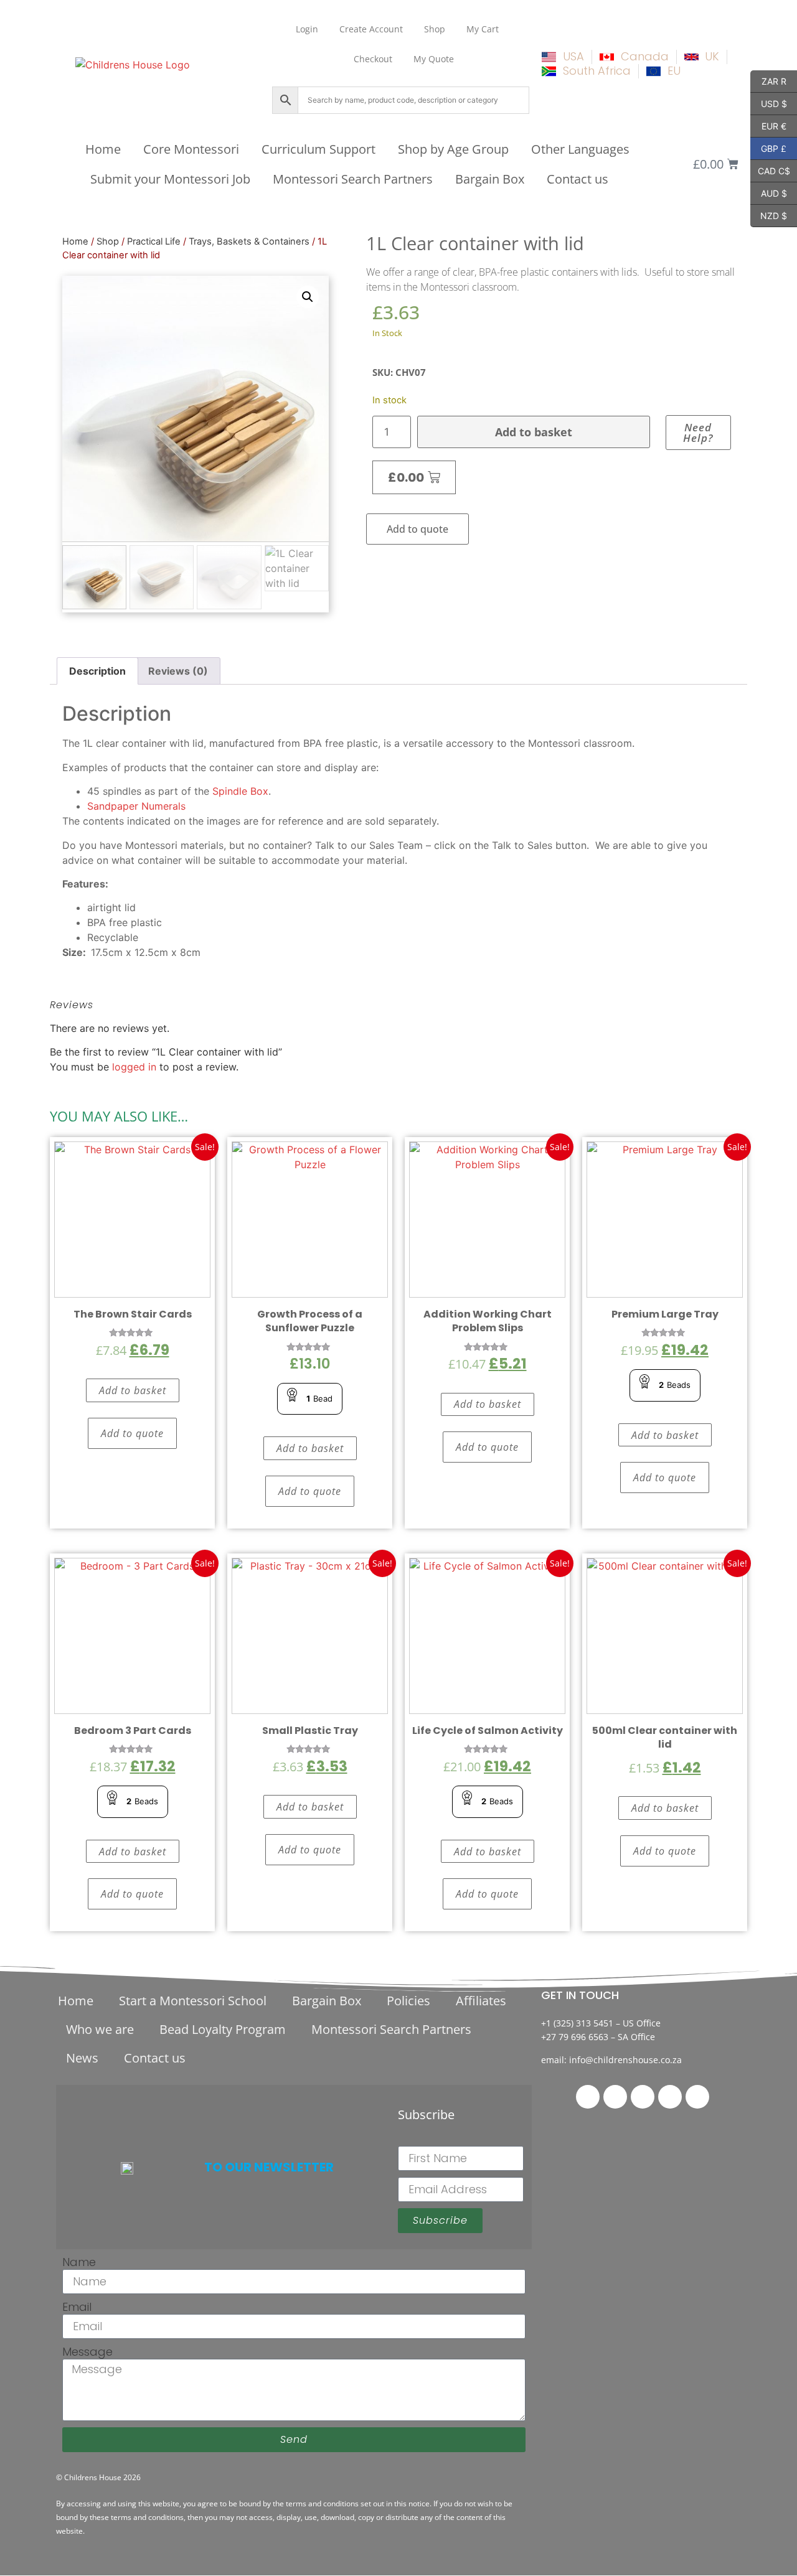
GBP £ (768, 148)
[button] (308, 297)
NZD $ (769, 215)
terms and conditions (322, 2503)
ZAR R (768, 80)
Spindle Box (240, 791)
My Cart (483, 29)
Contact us (578, 179)
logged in (134, 1067)
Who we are (100, 2029)
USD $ (769, 103)
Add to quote (417, 529)
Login (307, 29)
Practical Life (154, 241)
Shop (435, 29)
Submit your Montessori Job (170, 179)
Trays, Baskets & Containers (249, 241)
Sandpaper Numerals (136, 806)
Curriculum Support (318, 149)
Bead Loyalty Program (223, 2029)
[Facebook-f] (588, 2097)
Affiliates (481, 2001)
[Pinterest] (643, 2097)
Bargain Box (490, 179)
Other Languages (580, 149)
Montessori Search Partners (353, 179)
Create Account (371, 29)
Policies (408, 2001)
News (82, 2058)
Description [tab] (97, 671)
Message (87, 2352)
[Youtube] (697, 2097)
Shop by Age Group (453, 149)
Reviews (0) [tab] (178, 671)
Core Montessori (191, 149)
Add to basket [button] (133, 1390)
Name (79, 2262)
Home (103, 149)
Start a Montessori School (193, 2001)
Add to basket (534, 432)
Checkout (373, 59)
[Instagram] (670, 2097)
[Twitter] (615, 2097)
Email (77, 2307)
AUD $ (769, 192)
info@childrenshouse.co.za (625, 2060)
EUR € (768, 125)
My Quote (434, 59)
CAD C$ (770, 170)
